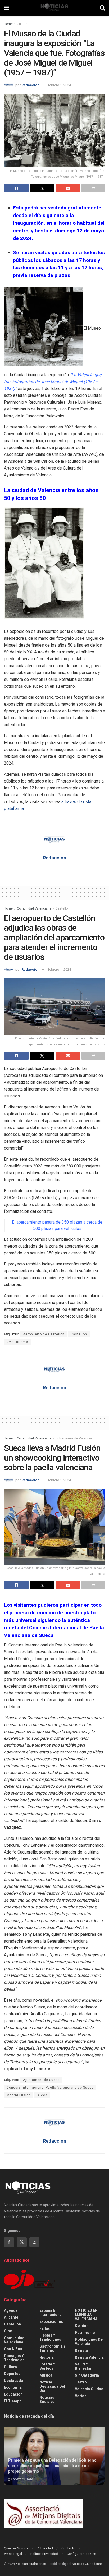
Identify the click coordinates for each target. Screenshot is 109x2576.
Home (8, 24)
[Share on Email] (68, 188)
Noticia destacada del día (52, 2386)
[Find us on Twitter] (22, 2242)
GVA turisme (17, 1342)
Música (46, 2375)
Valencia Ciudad (89, 2389)
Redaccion (30, 85)
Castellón (63, 908)
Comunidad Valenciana (34, 908)
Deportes (12, 2374)
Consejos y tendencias (14, 2358)
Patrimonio (85, 2333)
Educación (13, 2394)
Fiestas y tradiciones (50, 2337)
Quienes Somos (16, 2548)
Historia (47, 2357)
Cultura (22, 24)
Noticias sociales (47, 2399)
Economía (13, 2387)
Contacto (68, 2548)
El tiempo (13, 2401)
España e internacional (51, 2313)
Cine (8, 2331)
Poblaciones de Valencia (74, 1438)
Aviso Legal (13, 2554)
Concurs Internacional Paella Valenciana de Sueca (50, 2088)
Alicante (11, 2317)
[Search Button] (102, 8)
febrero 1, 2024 (59, 85)
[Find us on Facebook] (9, 2242)
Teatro (81, 2382)
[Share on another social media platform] (93, 188)
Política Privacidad (44, 2554)
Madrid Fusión (19, 2095)
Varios (81, 2396)
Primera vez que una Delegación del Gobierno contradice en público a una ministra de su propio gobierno (52, 2466)
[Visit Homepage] (54, 8)
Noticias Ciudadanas (87, 2564)
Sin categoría (87, 2375)
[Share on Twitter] (42, 188)
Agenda (11, 2310)
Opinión (82, 2326)
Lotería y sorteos (47, 2366)
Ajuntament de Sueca (41, 2080)
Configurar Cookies (81, 2554)
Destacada (13, 2381)
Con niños (13, 2349)
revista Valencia (89, 2357)
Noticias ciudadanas (31, 2564)
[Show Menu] (6, 8)
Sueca (42, 2095)
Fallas (45, 2328)
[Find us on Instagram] (34, 2242)
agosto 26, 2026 (22, 2479)
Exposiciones (51, 2321)
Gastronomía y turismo (53, 2348)
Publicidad (45, 2548)
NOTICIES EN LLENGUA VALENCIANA (86, 2315)
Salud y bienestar (83, 2366)
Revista (81, 2350)
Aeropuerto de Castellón (44, 1334)
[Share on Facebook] (16, 188)
